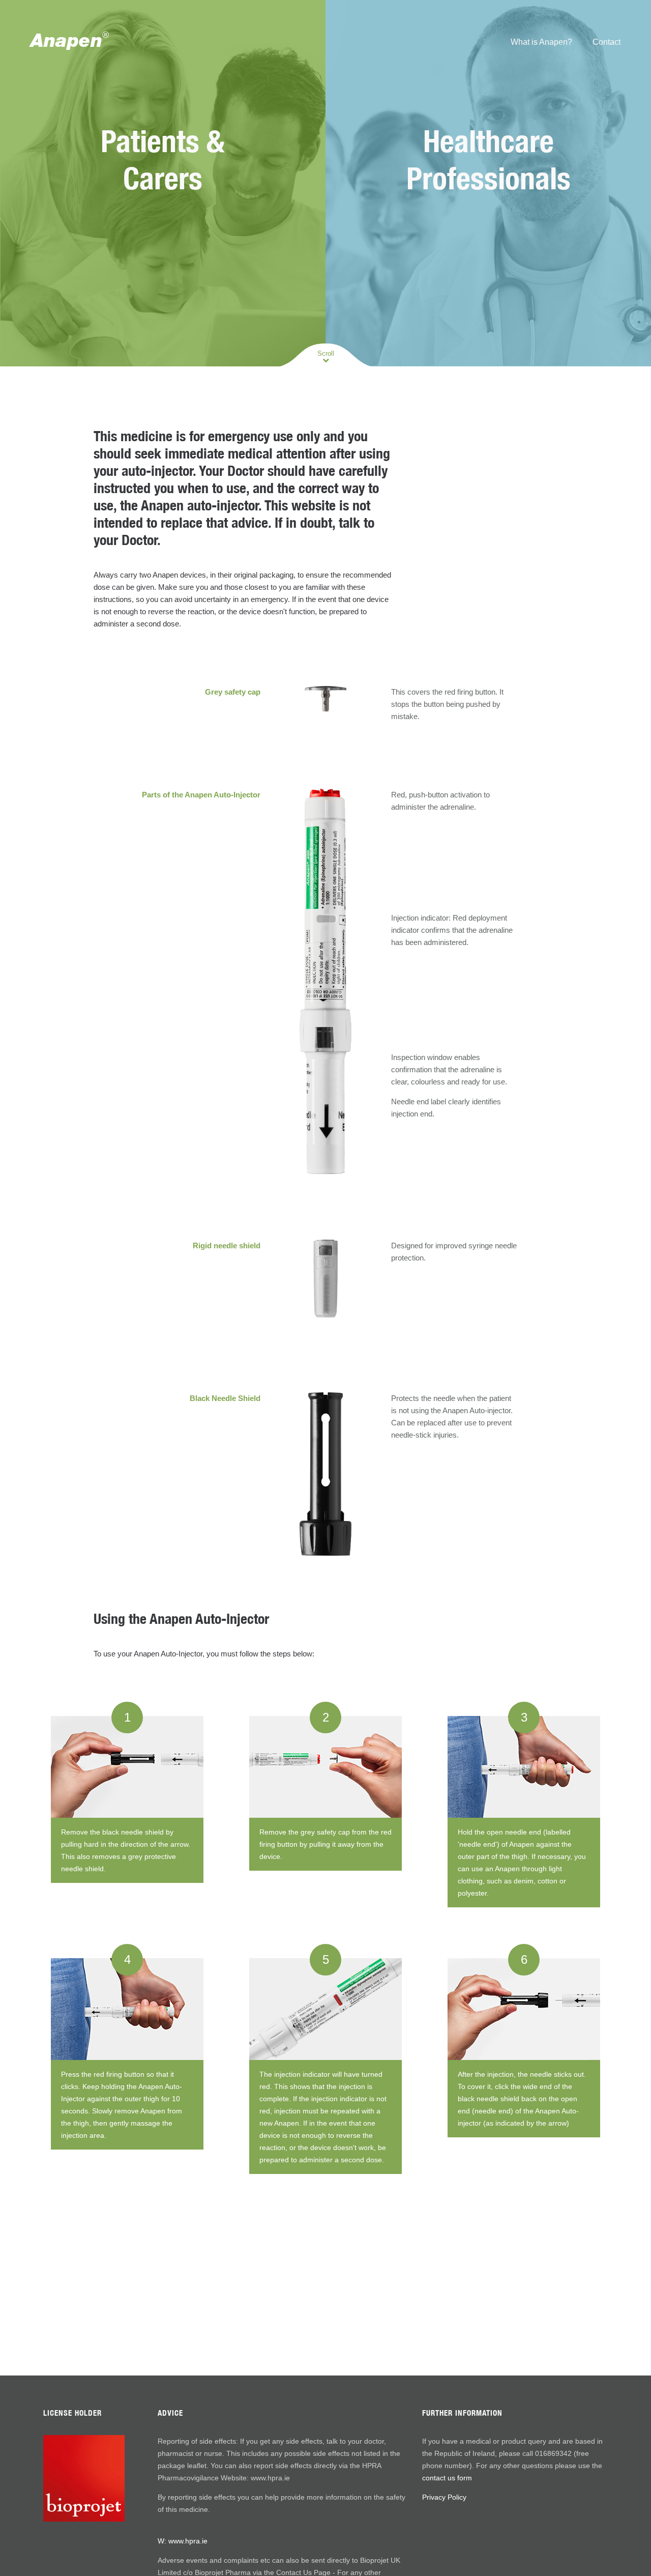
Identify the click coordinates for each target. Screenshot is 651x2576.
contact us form (447, 2478)
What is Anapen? (541, 42)
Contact (606, 42)
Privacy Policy (444, 2497)
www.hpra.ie (188, 2541)
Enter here (163, 235)
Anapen (70, 40)
